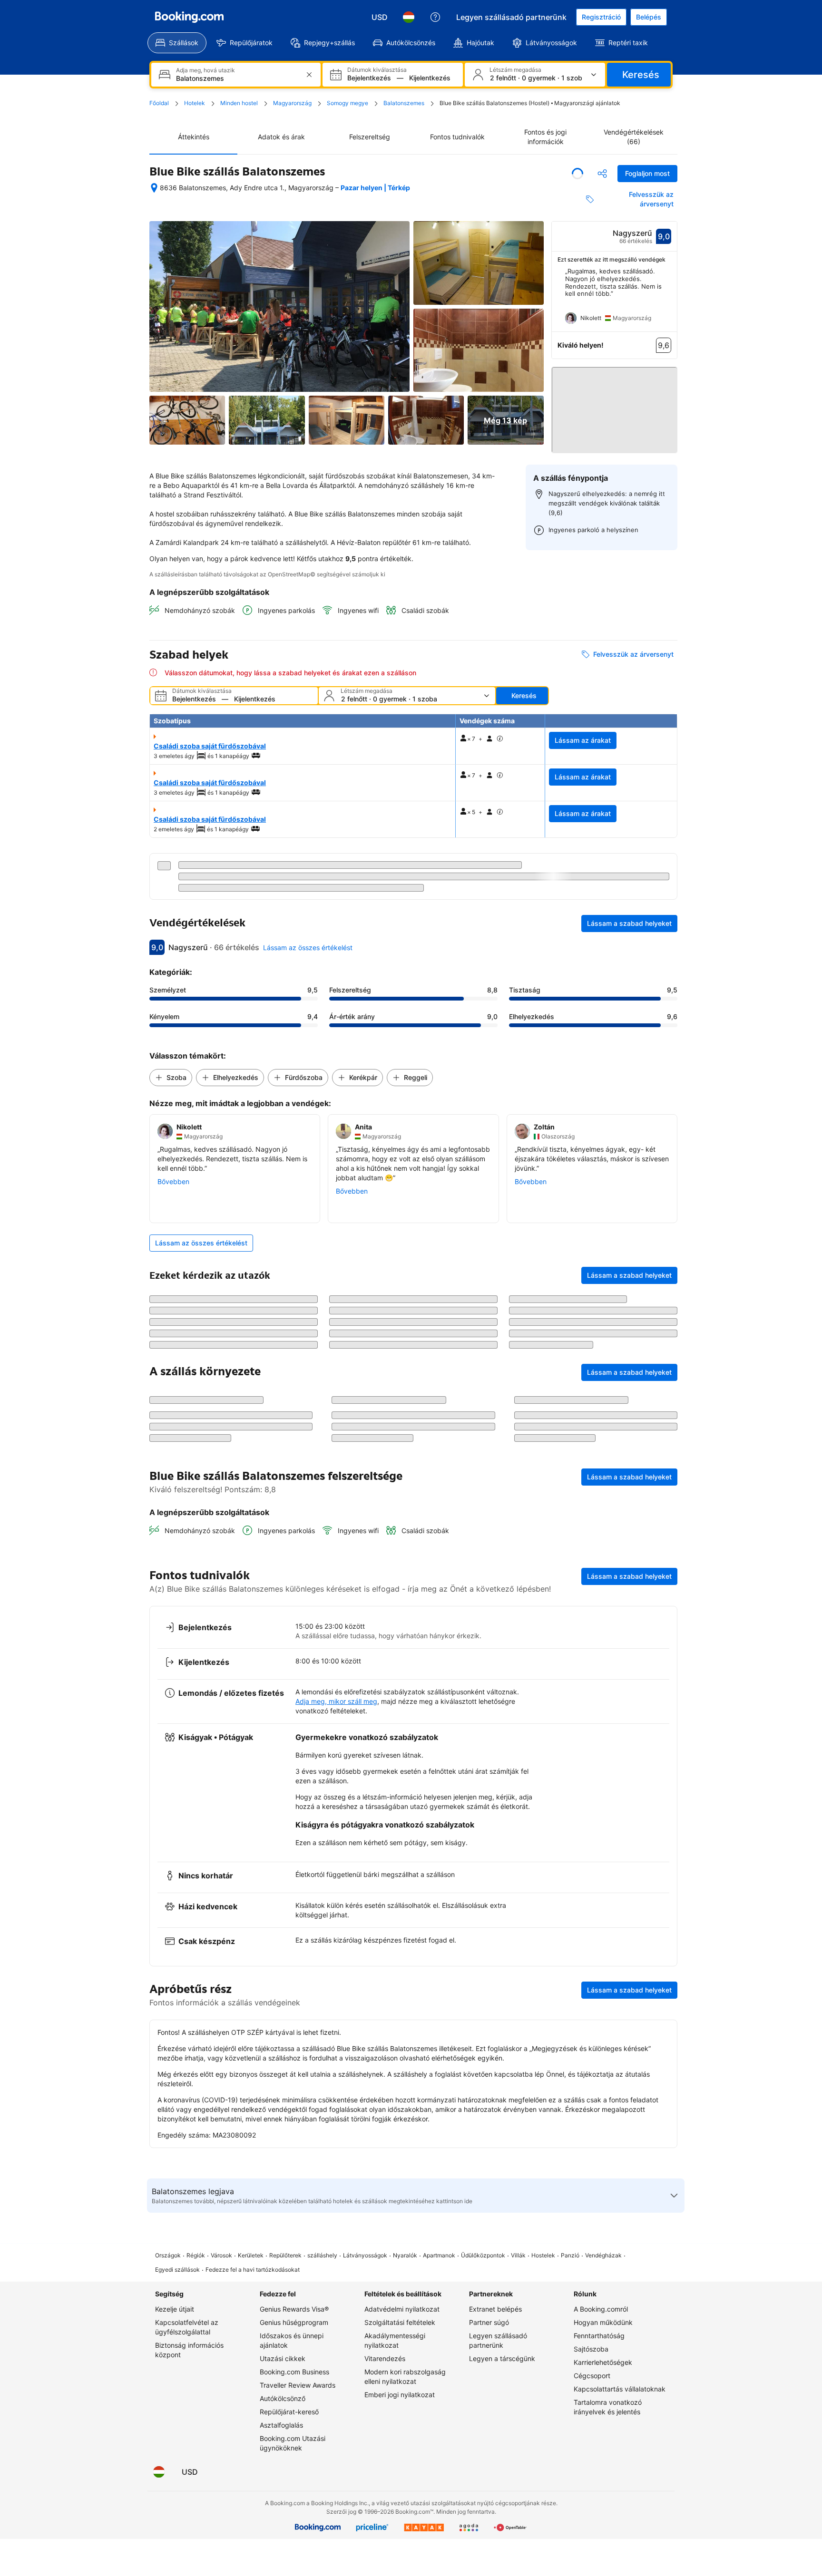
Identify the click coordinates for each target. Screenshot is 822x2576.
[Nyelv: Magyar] (409, 17)
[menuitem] (177, 43)
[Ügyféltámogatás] (435, 17)
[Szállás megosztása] (602, 174)
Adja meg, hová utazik (205, 70)
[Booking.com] (189, 17)
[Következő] (670, 300)
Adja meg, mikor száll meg (336, 2133)
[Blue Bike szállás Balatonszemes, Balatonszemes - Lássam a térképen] (154, 188)
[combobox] (237, 78)
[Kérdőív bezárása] (665, 1862)
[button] (615, 406)
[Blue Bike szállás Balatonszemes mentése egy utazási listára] (577, 174)
